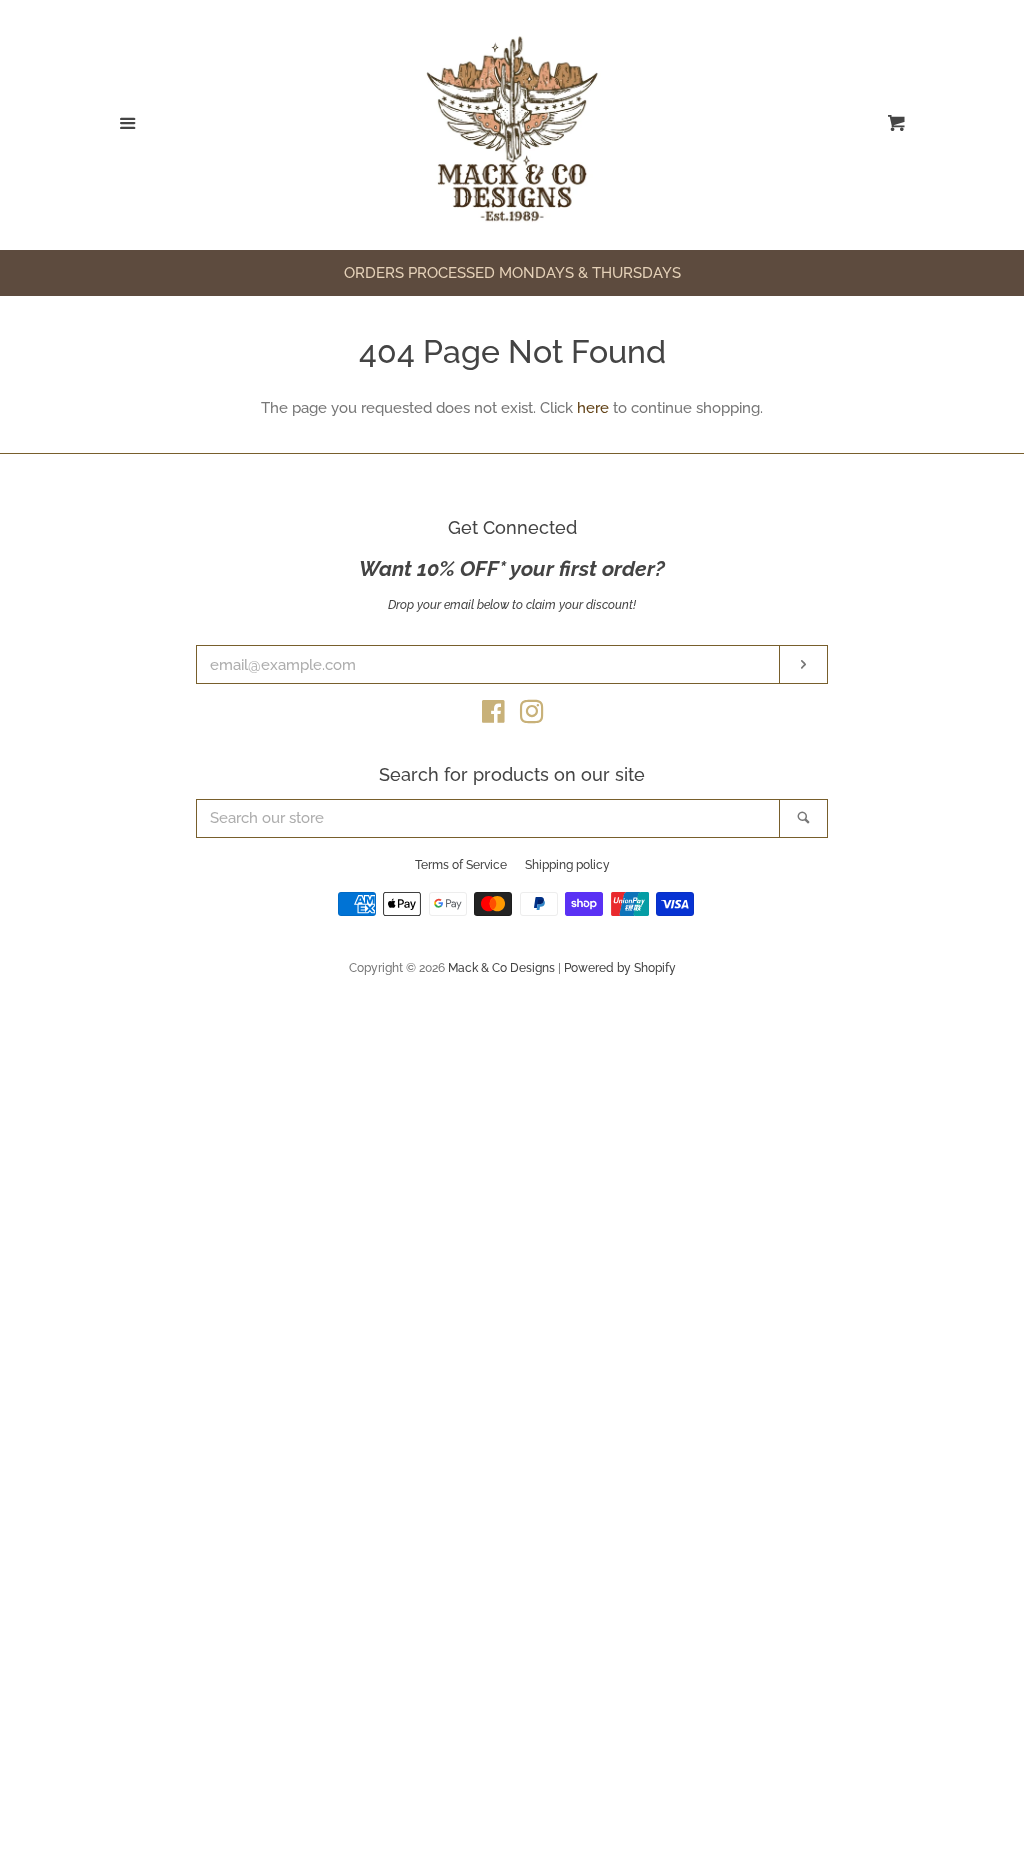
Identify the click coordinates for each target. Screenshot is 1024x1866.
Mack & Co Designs (501, 968)
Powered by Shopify (620, 968)
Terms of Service (461, 865)
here (593, 408)
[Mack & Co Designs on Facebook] (493, 716)
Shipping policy (567, 865)
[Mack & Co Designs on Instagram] (532, 716)
